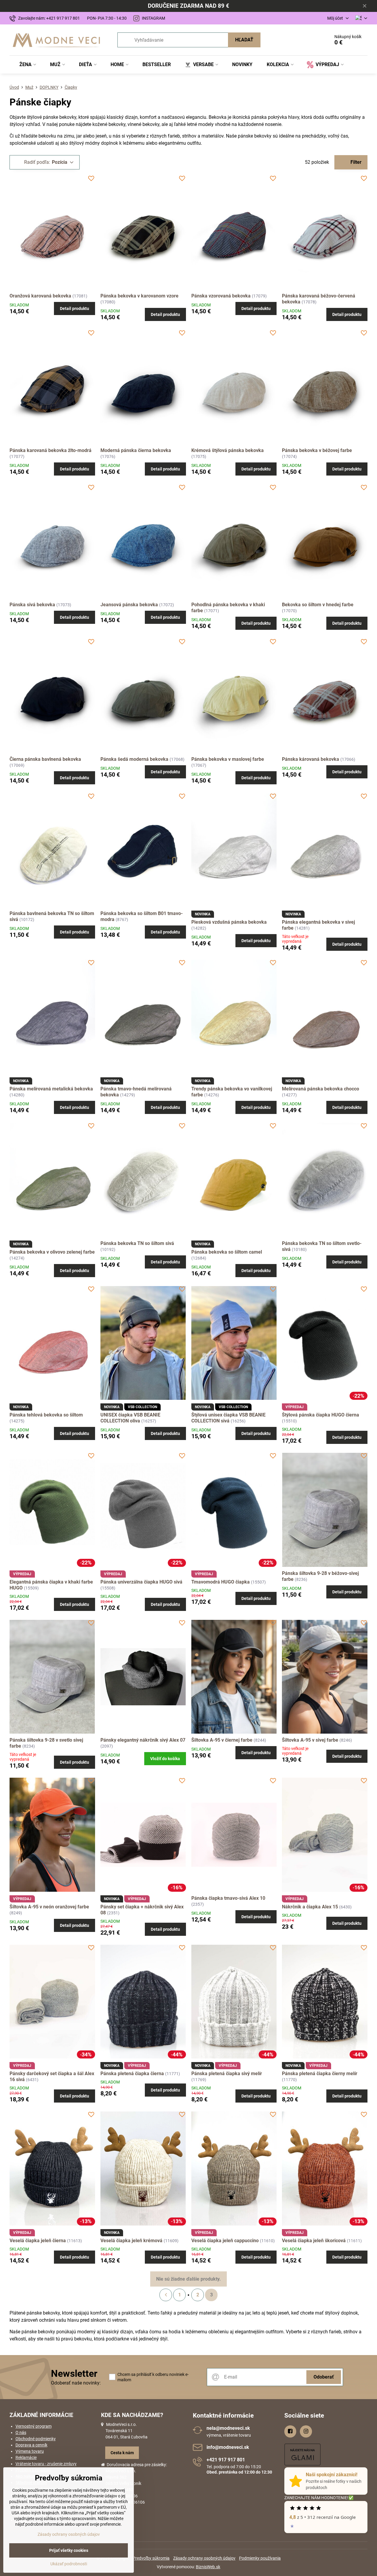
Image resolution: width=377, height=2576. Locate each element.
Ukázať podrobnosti (69, 2564)
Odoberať (324, 2377)
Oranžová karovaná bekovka (40, 296)
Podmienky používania (260, 2558)
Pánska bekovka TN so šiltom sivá (137, 1243)
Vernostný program (34, 2426)
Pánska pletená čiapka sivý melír (227, 2074)
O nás (21, 2432)
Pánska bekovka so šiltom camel (227, 1252)
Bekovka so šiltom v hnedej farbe (318, 605)
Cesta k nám (122, 2453)
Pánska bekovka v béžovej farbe (317, 450)
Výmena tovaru (30, 2451)
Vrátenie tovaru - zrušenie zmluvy (46, 2464)
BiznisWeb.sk (208, 2567)
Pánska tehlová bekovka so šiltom (46, 1415)
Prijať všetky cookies (69, 2550)
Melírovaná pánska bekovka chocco (321, 1089)
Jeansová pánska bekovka (130, 605)
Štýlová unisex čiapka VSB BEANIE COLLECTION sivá (228, 1418)
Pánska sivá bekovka (32, 605)
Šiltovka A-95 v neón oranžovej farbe (49, 1907)
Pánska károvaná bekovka (311, 759)
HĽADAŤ (244, 40)
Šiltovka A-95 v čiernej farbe (222, 1740)
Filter (355, 162)
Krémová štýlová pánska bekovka (228, 450)
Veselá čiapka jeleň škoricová (314, 2241)
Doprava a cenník (31, 2445)
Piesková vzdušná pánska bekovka (229, 922)
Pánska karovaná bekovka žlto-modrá (51, 450)
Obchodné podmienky (36, 2439)
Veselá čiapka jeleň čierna (38, 2241)
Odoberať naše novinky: (76, 2383)
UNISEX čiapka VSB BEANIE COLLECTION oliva (130, 1418)
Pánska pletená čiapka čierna (132, 2074)
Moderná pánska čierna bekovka (136, 450)
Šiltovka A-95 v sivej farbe (310, 1740)
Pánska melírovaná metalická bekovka (51, 1089)
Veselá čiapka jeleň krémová (131, 2241)
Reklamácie (26, 2457)
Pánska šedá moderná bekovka (135, 759)
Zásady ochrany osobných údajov (204, 2558)
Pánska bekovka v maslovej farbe (228, 759)
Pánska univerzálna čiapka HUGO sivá (141, 1582)
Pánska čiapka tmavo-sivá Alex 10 (228, 1898)
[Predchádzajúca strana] (166, 2295)
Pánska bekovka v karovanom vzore (139, 296)
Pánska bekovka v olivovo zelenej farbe (52, 1252)
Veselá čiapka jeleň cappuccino (225, 2241)
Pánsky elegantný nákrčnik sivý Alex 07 (143, 1740)
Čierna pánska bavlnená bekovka (45, 759)
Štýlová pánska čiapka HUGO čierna (321, 1415)
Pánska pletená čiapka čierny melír (320, 2074)
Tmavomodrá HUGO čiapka (221, 1582)
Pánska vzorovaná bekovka (221, 296)
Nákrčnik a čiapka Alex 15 (310, 1907)
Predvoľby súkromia (151, 2558)
